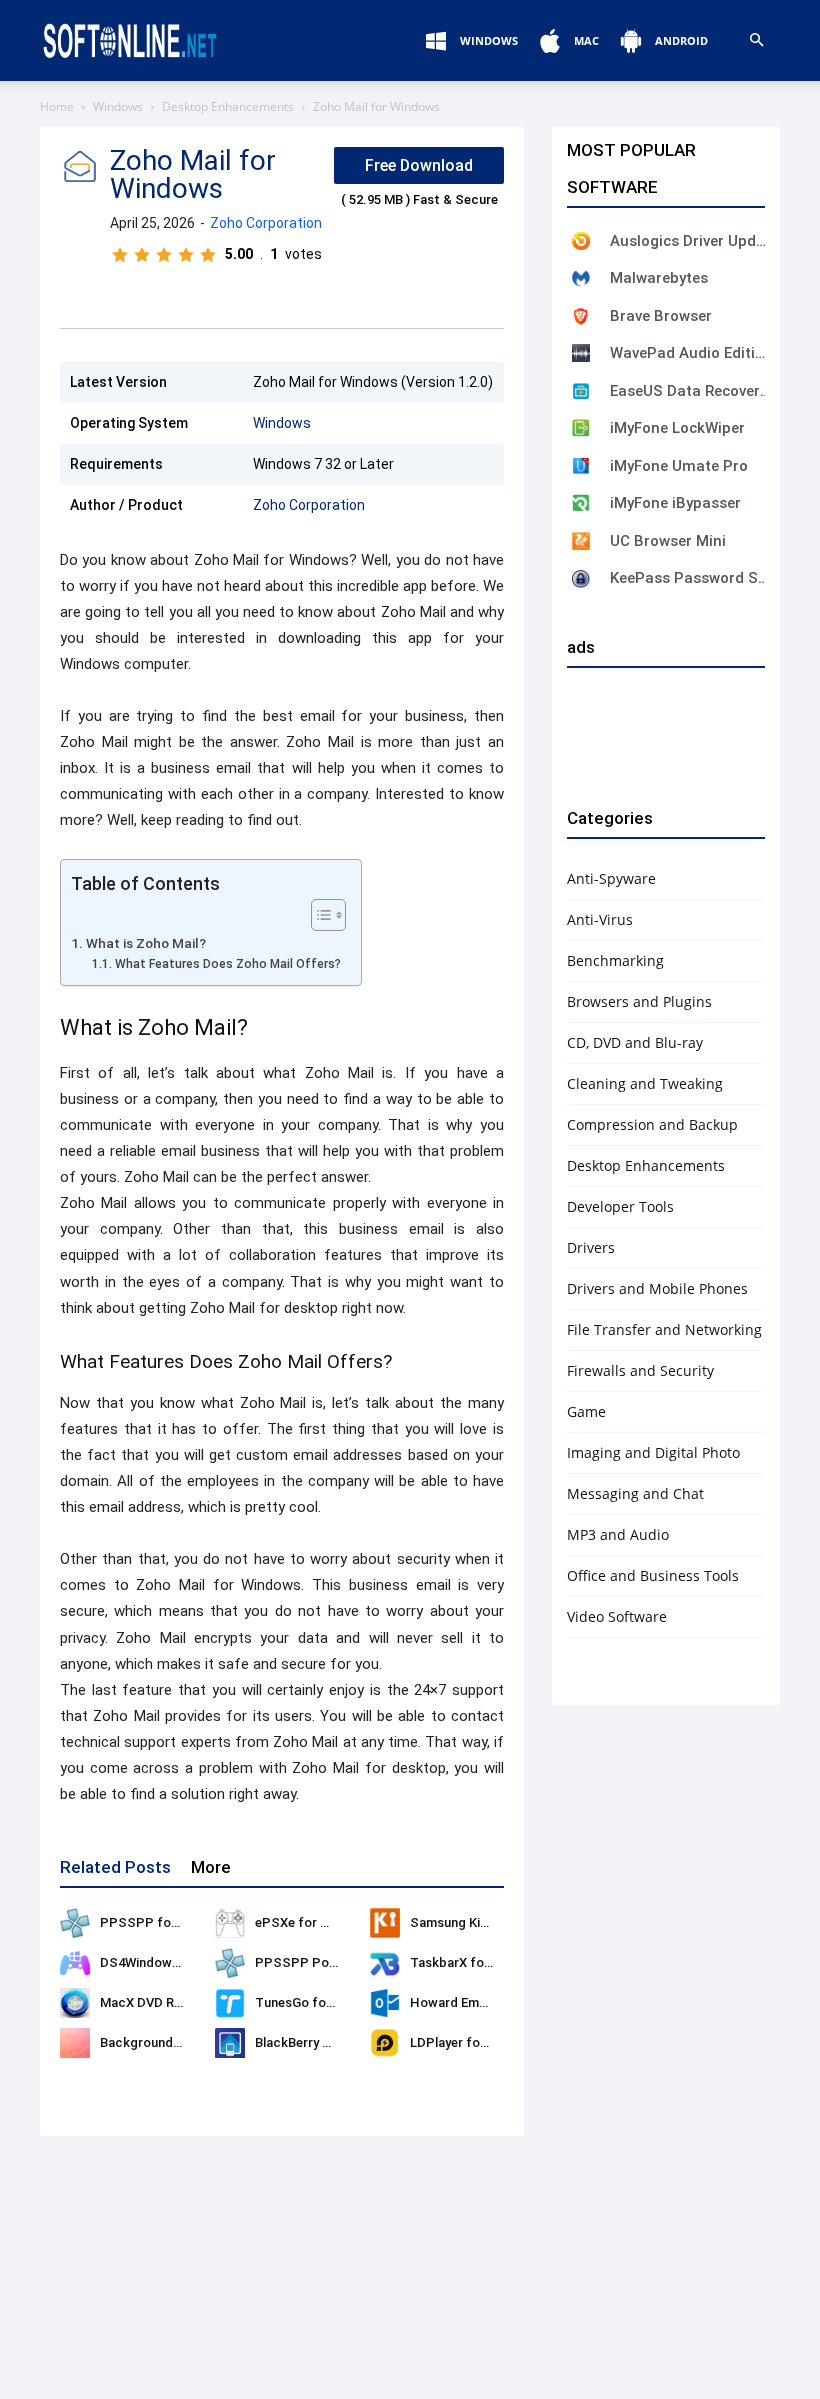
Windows (118, 106)
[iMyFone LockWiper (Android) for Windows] (581, 428)
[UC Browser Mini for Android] (581, 541)
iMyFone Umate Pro (679, 466)
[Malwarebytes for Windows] (581, 278)
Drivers (591, 1247)
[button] (756, 40)
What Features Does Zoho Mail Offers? (227, 964)
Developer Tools (620, 1206)
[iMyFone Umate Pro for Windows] (581, 466)
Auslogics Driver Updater (690, 241)
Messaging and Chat (635, 1493)
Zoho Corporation (266, 223)
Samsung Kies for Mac (477, 1922)
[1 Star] (120, 255)
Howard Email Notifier (475, 2002)
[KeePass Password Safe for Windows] (581, 579)
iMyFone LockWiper (677, 428)
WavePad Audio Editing (690, 353)
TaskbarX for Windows (478, 1962)
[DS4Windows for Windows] (75, 1963)
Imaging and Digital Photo (653, 1452)
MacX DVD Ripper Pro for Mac (190, 2002)
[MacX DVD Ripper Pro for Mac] (75, 2003)
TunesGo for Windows (321, 2002)
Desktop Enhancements (228, 106)
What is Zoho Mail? (146, 943)
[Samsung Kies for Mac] (385, 1923)
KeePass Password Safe (690, 578)
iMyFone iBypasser (675, 503)
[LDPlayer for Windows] (385, 2043)
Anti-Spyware (611, 878)
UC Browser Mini (668, 541)
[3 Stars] (164, 255)
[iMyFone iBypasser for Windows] (581, 503)
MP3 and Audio (618, 1534)
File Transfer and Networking (664, 1329)
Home (57, 106)
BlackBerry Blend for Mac (330, 2042)
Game (586, 1411)
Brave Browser (661, 316)
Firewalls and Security (640, 1370)
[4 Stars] (186, 255)
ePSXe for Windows (314, 1922)
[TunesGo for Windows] (230, 2003)
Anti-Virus (600, 919)
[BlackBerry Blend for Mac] (230, 2043)
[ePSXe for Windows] (230, 1923)
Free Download (419, 165)
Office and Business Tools (653, 1575)
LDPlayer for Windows (476, 2042)
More (211, 1867)
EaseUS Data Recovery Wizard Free (690, 391)
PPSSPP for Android (163, 1922)
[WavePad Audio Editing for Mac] (581, 353)
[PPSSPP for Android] (75, 1923)
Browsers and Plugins (639, 1001)
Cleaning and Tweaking (645, 1083)
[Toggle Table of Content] (318, 915)
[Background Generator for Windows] (75, 2043)
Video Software (617, 1616)
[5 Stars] (208, 255)
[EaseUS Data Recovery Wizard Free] (581, 391)
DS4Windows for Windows (179, 1962)
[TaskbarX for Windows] (385, 1963)
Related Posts (115, 1867)
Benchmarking (615, 960)
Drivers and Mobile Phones (657, 1288)
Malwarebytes (659, 278)
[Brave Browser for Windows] (581, 316)
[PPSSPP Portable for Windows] (230, 1963)
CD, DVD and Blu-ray (635, 1042)
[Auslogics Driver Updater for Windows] (581, 241)
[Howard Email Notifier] (385, 2003)
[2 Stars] (142, 255)
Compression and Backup (652, 1124)
